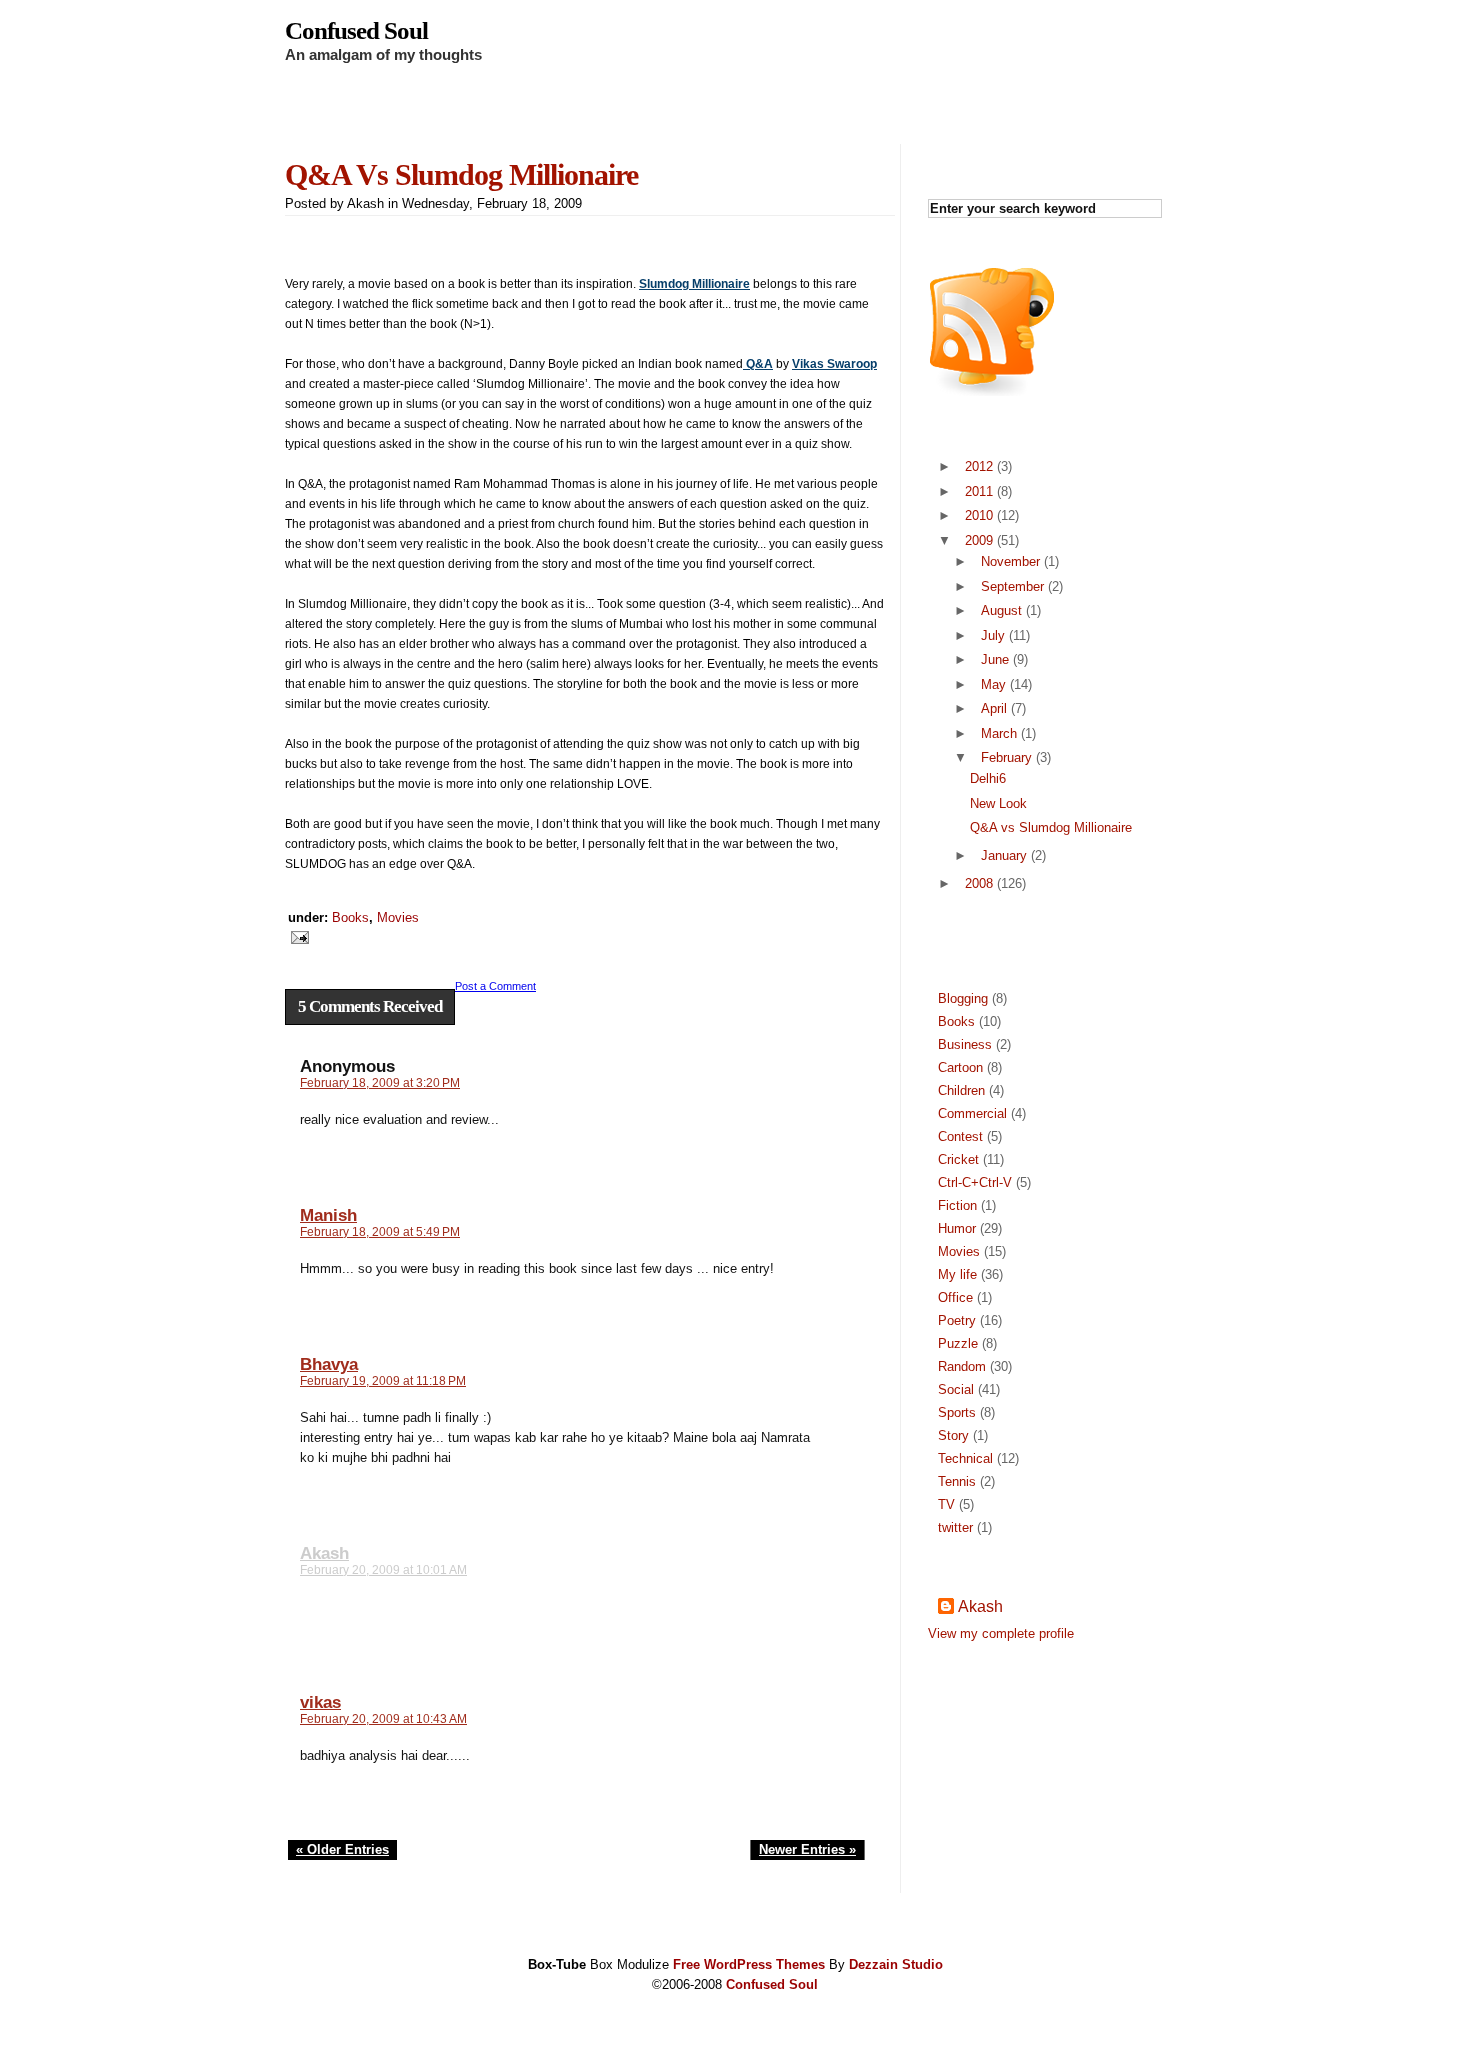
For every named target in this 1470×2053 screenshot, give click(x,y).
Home (325, 109)
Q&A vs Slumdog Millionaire (461, 174)
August (1001, 610)
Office (955, 1297)
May (993, 684)
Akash (324, 1553)
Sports (957, 1412)
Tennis (957, 1481)
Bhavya (329, 1364)
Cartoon (960, 1067)
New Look (998, 803)
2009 (979, 540)
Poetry (957, 1320)
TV (946, 1504)
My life (957, 1274)
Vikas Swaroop (834, 364)
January (1004, 855)
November (1010, 561)
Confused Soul (356, 30)
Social (956, 1389)
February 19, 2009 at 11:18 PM (383, 1381)
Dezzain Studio (896, 1964)
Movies (398, 917)
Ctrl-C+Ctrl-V (975, 1182)
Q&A (758, 364)
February (1006, 757)
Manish (328, 1215)
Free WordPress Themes (749, 1964)
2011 (979, 491)
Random (962, 1366)
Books (350, 917)
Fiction (957, 1205)
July (993, 635)
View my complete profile (1001, 1633)
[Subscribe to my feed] (992, 391)
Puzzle (958, 1343)
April (994, 708)
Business (965, 1044)
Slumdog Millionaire (694, 284)
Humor (957, 1228)
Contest (960, 1136)
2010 (979, 515)
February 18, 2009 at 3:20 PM (380, 1083)
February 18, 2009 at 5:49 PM (380, 1232)
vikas (320, 1702)
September (1012, 586)
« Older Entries (342, 1849)
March (999, 733)
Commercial (972, 1113)
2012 (979, 466)
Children (961, 1090)
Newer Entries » (807, 1849)
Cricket (958, 1159)
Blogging (963, 998)
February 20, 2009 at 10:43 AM (383, 1719)
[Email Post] (297, 936)
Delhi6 (988, 778)
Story (953, 1435)
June (995, 659)
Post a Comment (495, 986)
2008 (979, 883)
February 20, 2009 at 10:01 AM (383, 1570)
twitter (955, 1527)
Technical (965, 1458)
